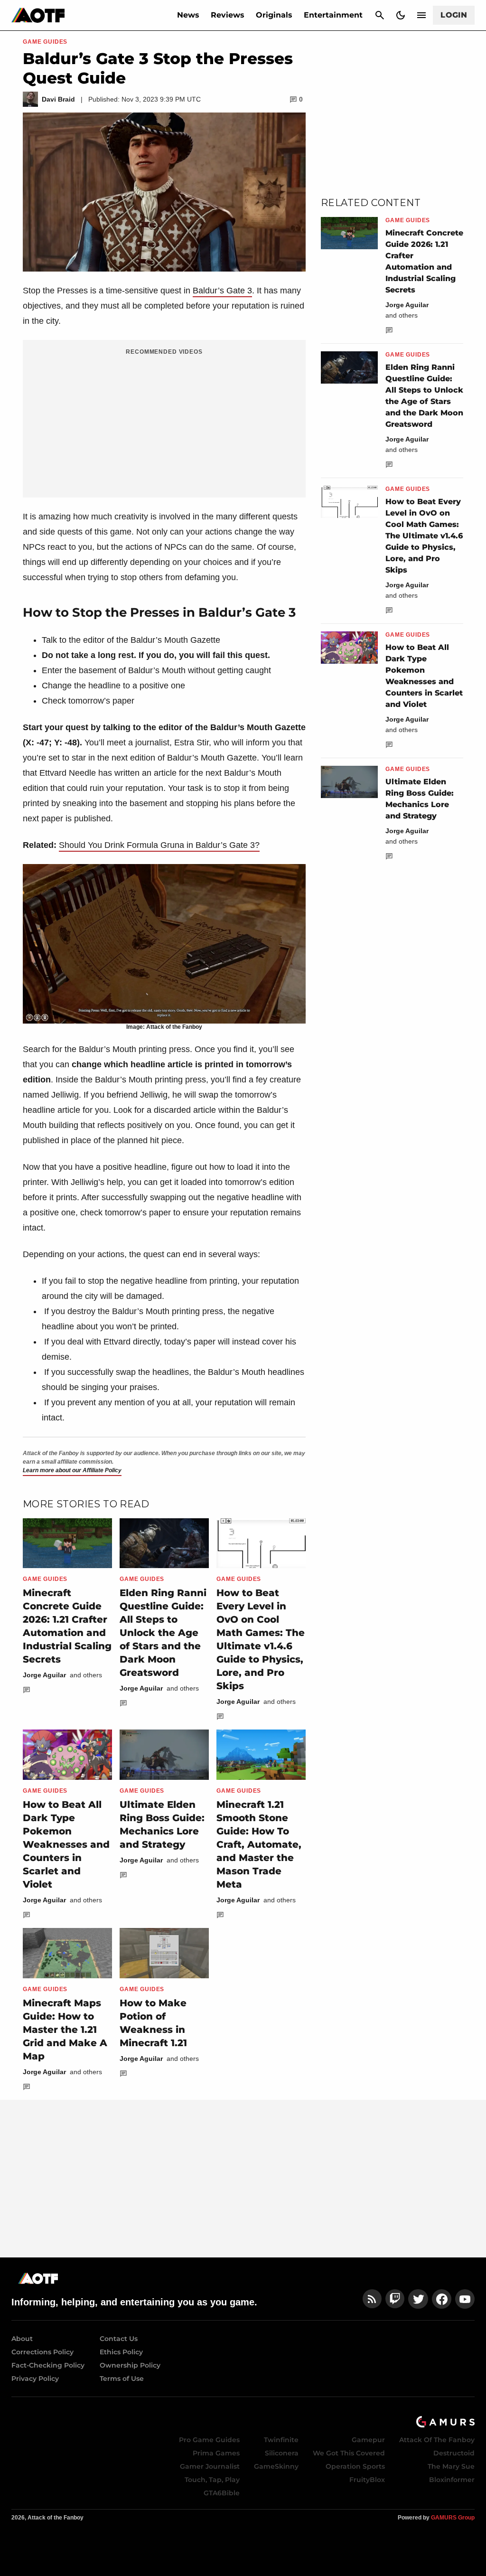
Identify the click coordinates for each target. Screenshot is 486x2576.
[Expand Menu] (421, 15)
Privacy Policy (35, 2379)
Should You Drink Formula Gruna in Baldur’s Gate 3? (159, 845)
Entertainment (333, 15)
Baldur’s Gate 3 (222, 291)
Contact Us (119, 2339)
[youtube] (465, 2299)
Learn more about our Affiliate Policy (72, 1470)
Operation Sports (355, 2466)
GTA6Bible (222, 2493)
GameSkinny (276, 2466)
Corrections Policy (42, 2352)
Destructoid (454, 2453)
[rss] (372, 2299)
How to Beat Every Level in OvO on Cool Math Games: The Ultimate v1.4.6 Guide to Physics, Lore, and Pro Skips (424, 536)
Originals (274, 15)
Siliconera (282, 2453)
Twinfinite (281, 2440)
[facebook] (442, 2299)
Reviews (228, 15)
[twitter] (418, 2299)
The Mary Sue (451, 2466)
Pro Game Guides (209, 2440)
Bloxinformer (452, 2480)
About (22, 2339)
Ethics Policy (121, 2352)
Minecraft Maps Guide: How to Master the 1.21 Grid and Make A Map (65, 2030)
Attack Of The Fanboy (437, 2440)
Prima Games (216, 2453)
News (188, 15)
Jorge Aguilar (44, 1675)
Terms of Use (122, 2379)
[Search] (380, 15)
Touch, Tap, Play (212, 2480)
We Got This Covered (349, 2453)
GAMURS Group (453, 2518)
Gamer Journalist (210, 2466)
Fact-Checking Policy (48, 2365)
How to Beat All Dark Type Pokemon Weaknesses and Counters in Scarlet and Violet (66, 1844)
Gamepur (368, 2440)
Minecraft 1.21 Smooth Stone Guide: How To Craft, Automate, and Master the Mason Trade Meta (259, 1844)
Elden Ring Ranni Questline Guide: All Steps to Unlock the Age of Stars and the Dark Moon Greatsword (163, 1633)
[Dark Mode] (401, 15)
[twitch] (395, 2299)
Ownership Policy (130, 2365)
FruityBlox (367, 2480)
